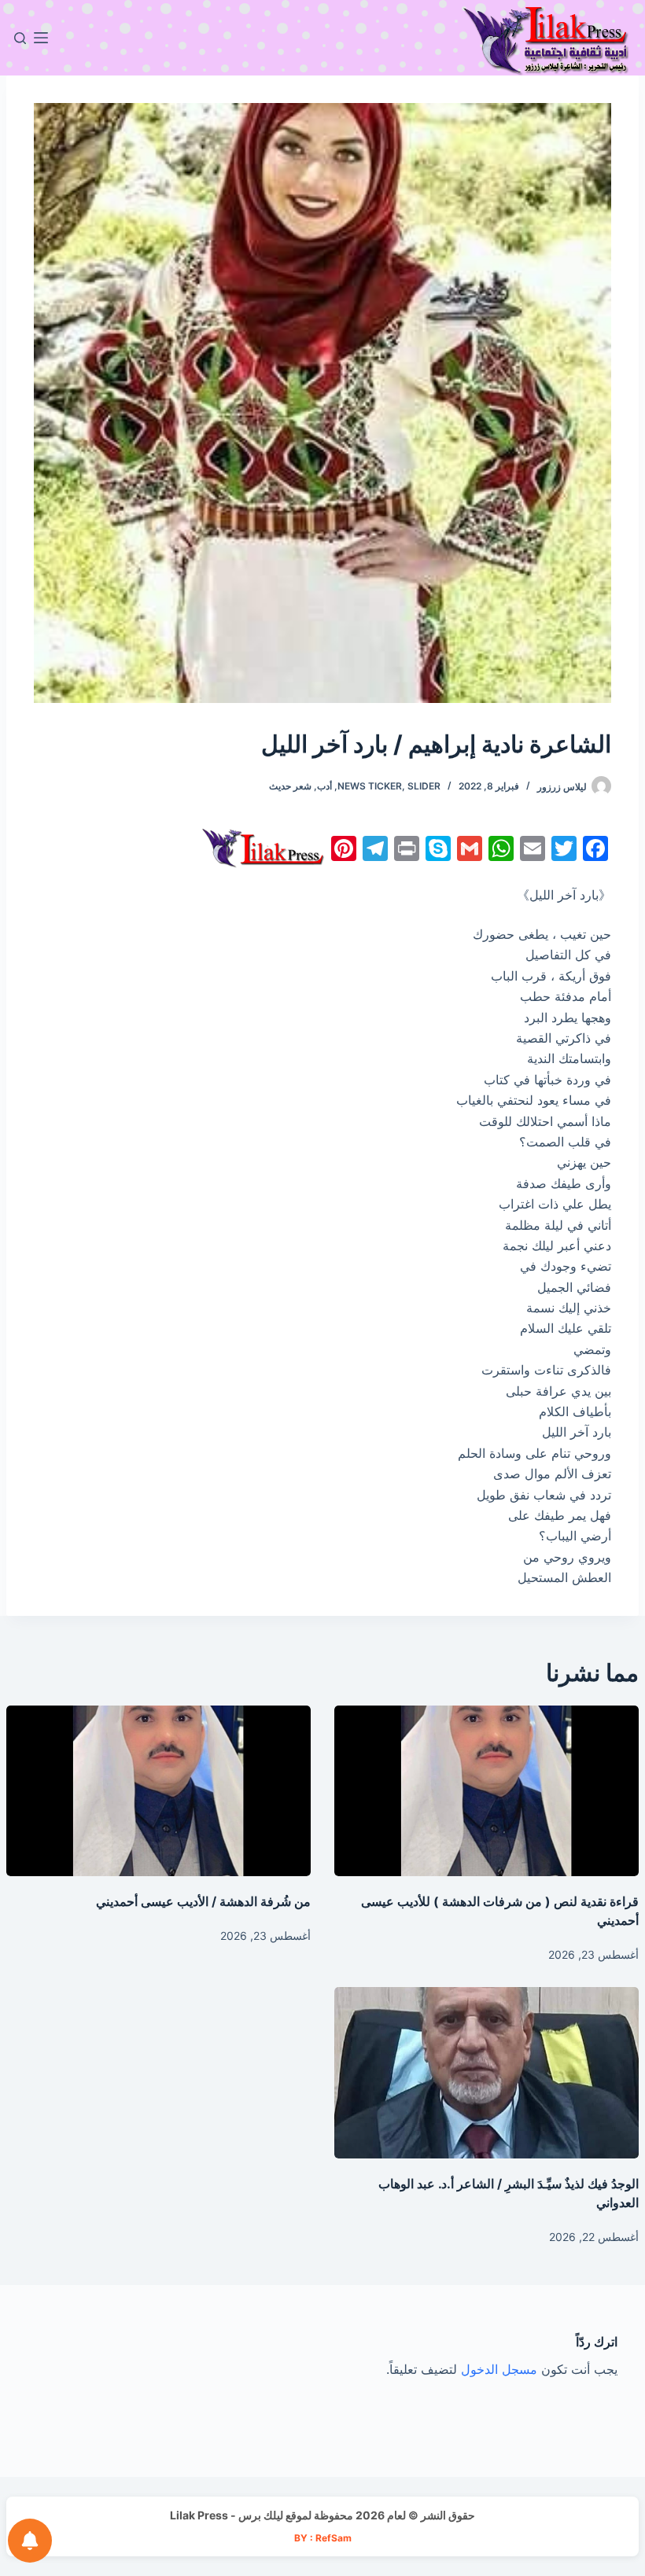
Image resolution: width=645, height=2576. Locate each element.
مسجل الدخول (499, 2369)
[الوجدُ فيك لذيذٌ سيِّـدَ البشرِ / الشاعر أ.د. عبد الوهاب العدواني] (487, 2073)
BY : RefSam (323, 2538)
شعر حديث (290, 786)
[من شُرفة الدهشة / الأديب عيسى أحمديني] (158, 1791)
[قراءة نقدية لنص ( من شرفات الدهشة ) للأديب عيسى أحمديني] (487, 1791)
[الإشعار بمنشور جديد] (30, 2541)
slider (424, 786)
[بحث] (20, 38)
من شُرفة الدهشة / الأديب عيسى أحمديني (203, 1901)
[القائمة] (41, 38)
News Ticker (370, 786)
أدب (324, 786)
